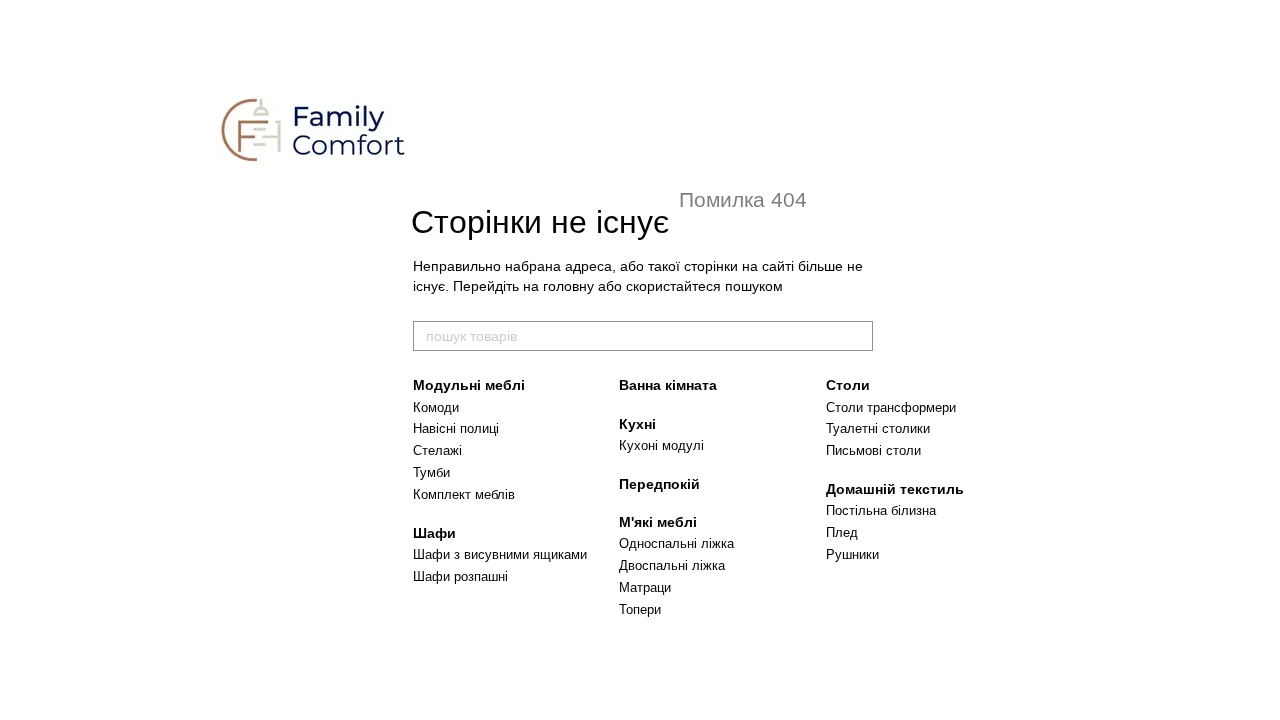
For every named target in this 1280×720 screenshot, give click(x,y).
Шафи (434, 533)
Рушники (852, 554)
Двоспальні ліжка (672, 565)
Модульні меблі (469, 385)
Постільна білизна (881, 510)
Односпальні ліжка (676, 543)
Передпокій (659, 484)
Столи (848, 385)
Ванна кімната (668, 385)
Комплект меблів (464, 494)
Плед (842, 532)
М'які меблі (658, 522)
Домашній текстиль (895, 489)
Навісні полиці (456, 428)
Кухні (637, 424)
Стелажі (437, 450)
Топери (640, 609)
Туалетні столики (878, 428)
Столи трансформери (891, 407)
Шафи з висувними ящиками (500, 554)
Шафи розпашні (460, 576)
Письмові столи (873, 450)
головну (568, 286)
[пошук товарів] (857, 336)
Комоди (436, 407)
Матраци (645, 587)
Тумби (431, 472)
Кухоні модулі (661, 445)
